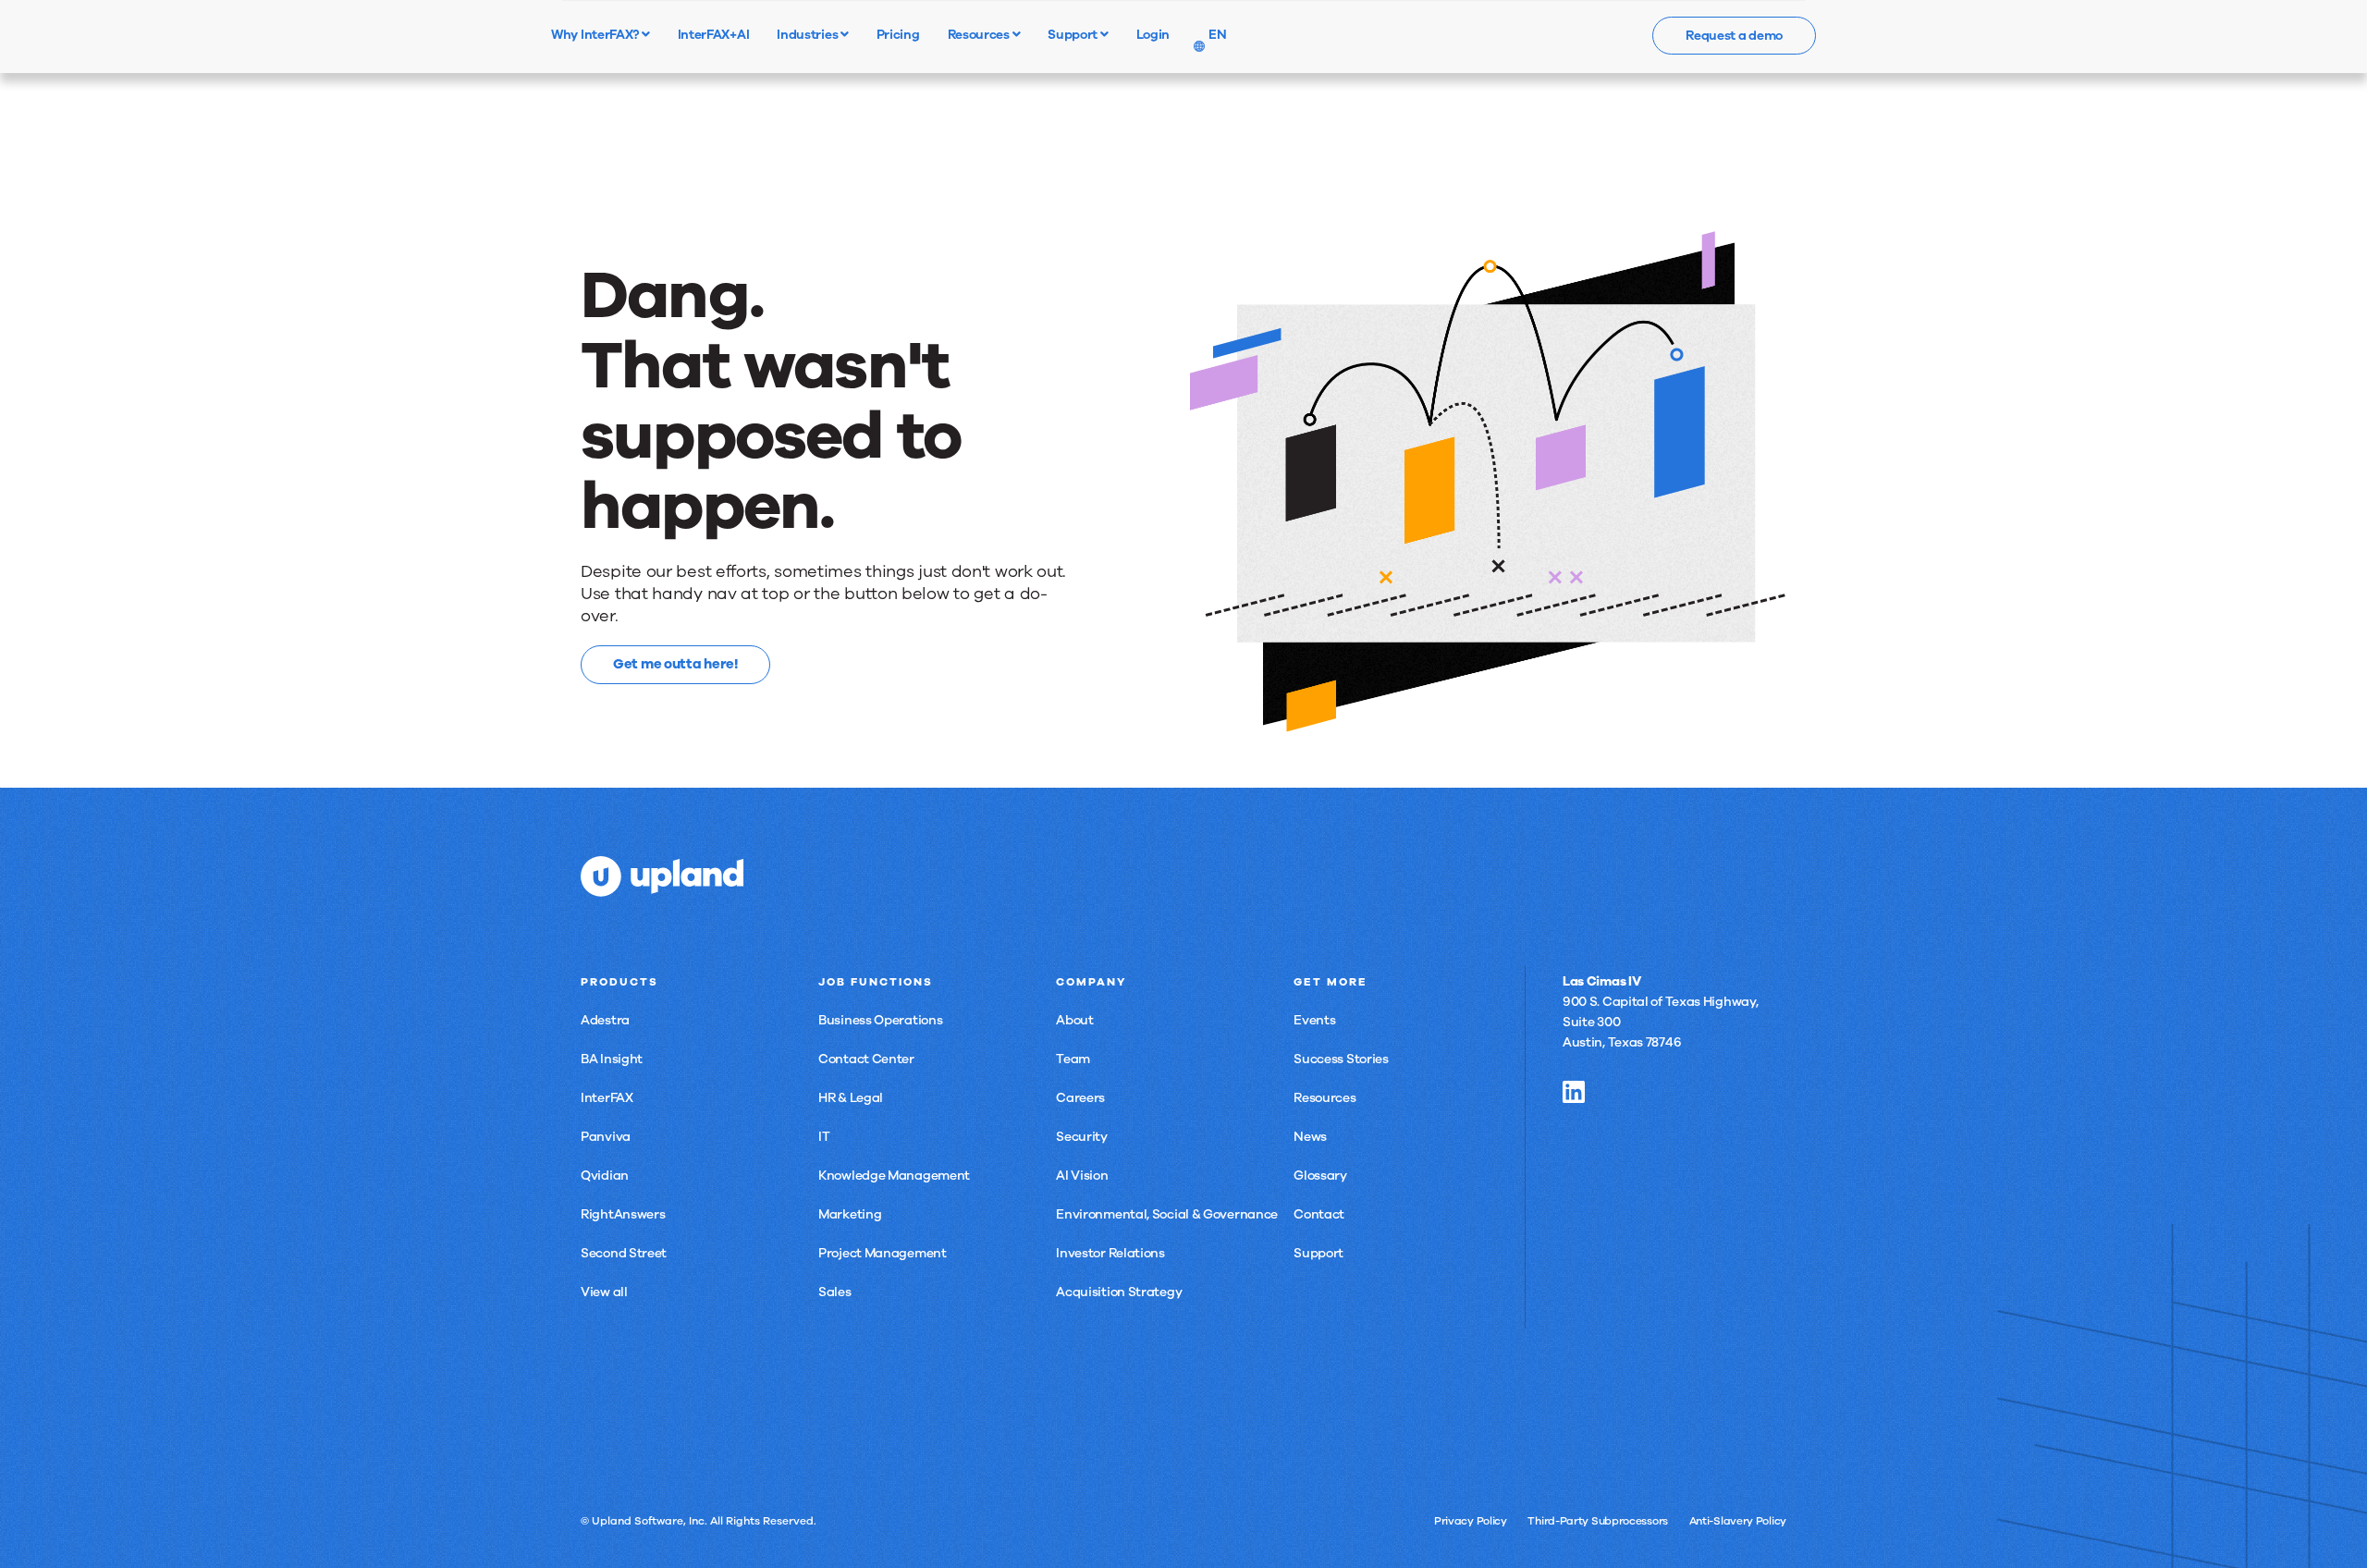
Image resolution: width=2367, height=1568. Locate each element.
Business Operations (880, 1020)
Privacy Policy (1471, 1521)
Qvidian (605, 1176)
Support (1074, 34)
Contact (1319, 1214)
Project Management (883, 1253)
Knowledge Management (894, 1176)
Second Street (624, 1253)
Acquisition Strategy (1119, 1292)
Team (1073, 1059)
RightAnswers (623, 1214)
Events (1314, 1020)
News (1310, 1137)
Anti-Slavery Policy (1738, 1521)
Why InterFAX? (596, 34)
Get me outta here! (675, 664)
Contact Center (866, 1059)
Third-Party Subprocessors (1598, 1521)
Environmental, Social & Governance (1167, 1214)
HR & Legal (851, 1098)
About (1075, 1020)
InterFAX (607, 1098)
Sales (835, 1292)
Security (1082, 1137)
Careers (1080, 1098)
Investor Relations (1110, 1253)
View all (604, 1292)
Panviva (606, 1137)
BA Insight (612, 1059)
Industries (809, 34)
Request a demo (1734, 36)
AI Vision (1082, 1176)
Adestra (605, 1020)
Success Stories (1341, 1059)
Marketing (850, 1214)
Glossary (1320, 1176)
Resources (980, 34)
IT (824, 1137)
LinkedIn (1574, 1092)
